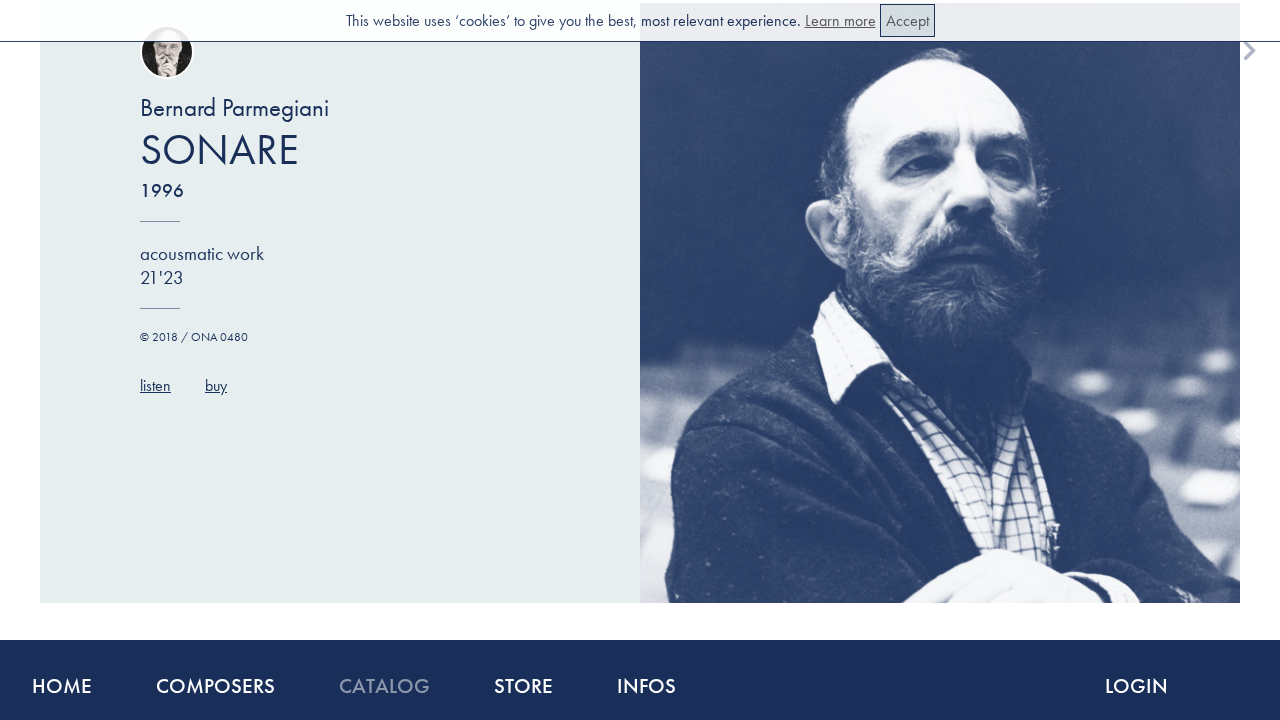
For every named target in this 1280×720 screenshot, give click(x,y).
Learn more (840, 20)
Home (62, 685)
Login (1136, 685)
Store (523, 685)
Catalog (384, 685)
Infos (646, 685)
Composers (215, 685)
